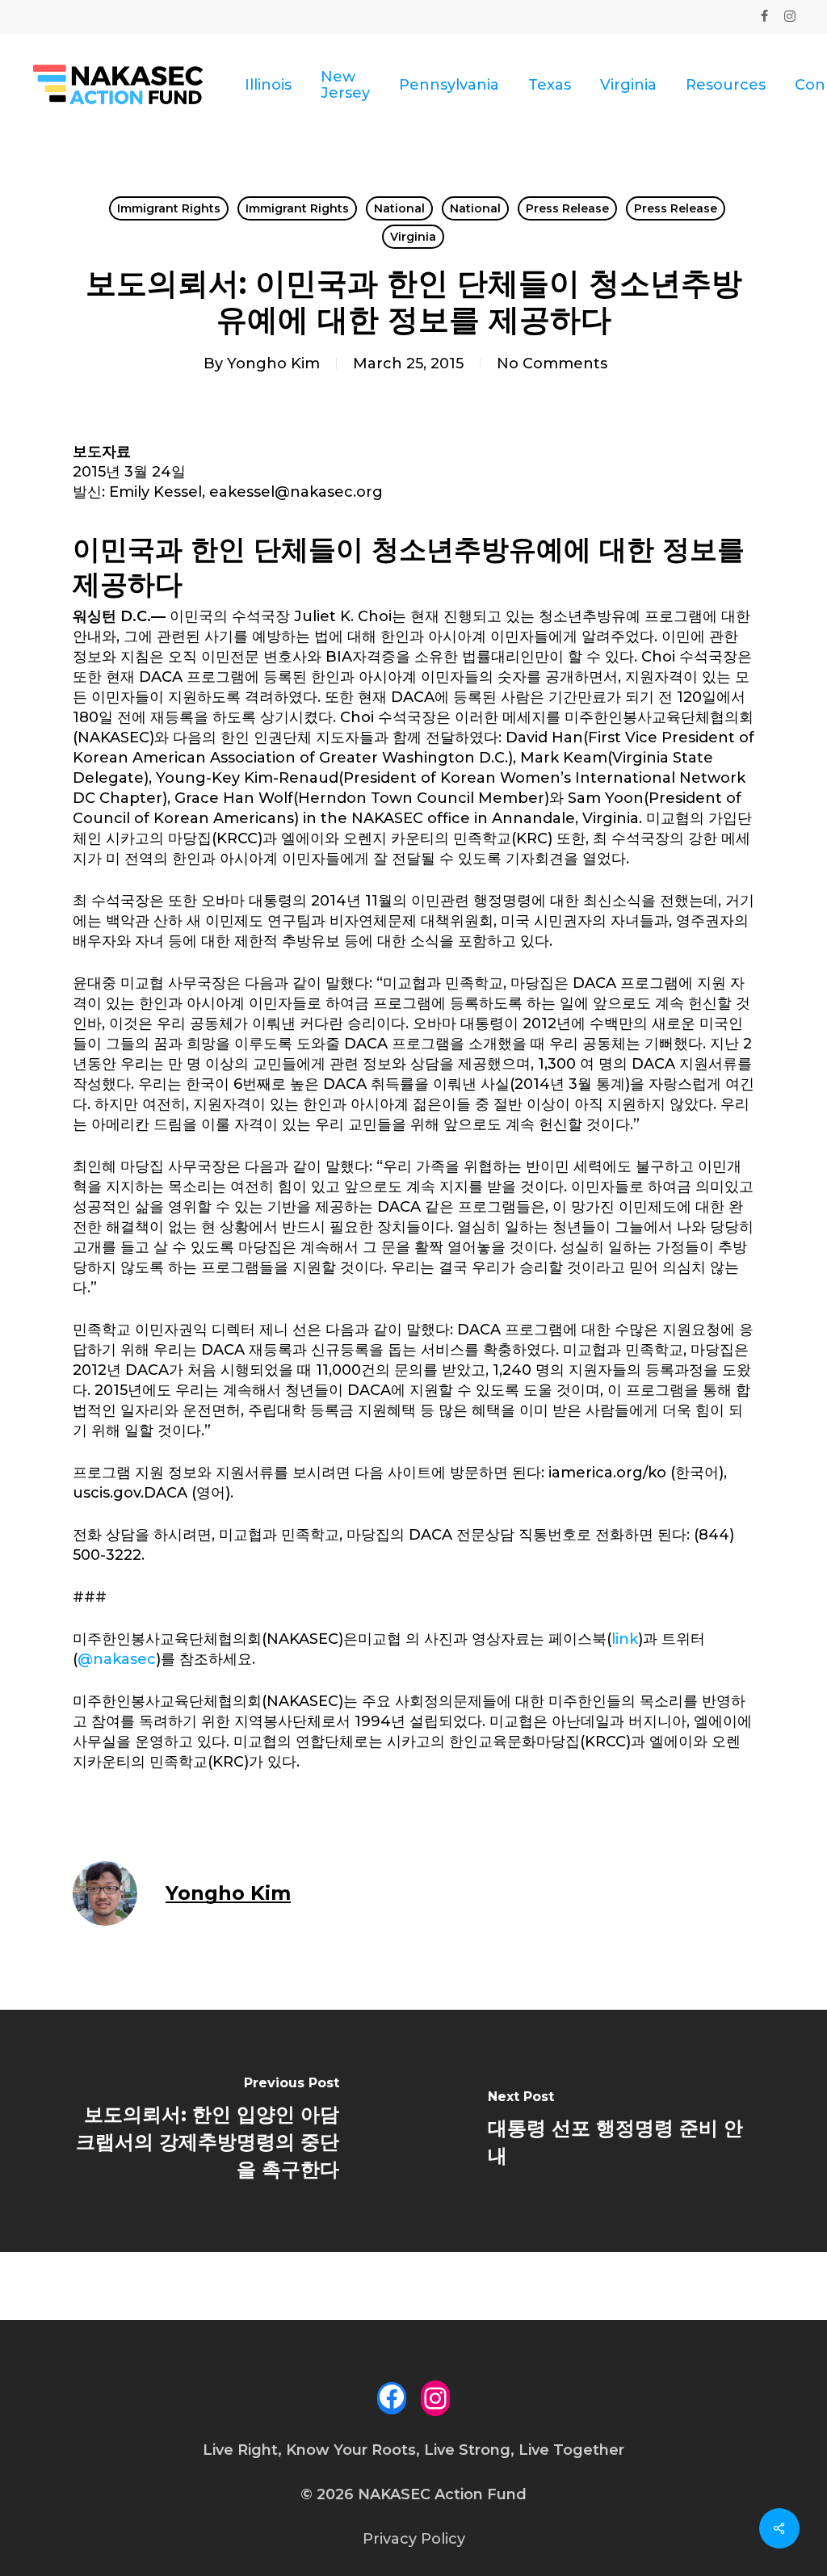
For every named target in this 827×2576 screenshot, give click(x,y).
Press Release (567, 208)
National (399, 208)
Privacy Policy (414, 2539)
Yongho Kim (273, 363)
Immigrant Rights (169, 208)
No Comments (552, 363)
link (625, 1639)
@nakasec (117, 1659)
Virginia (413, 237)
